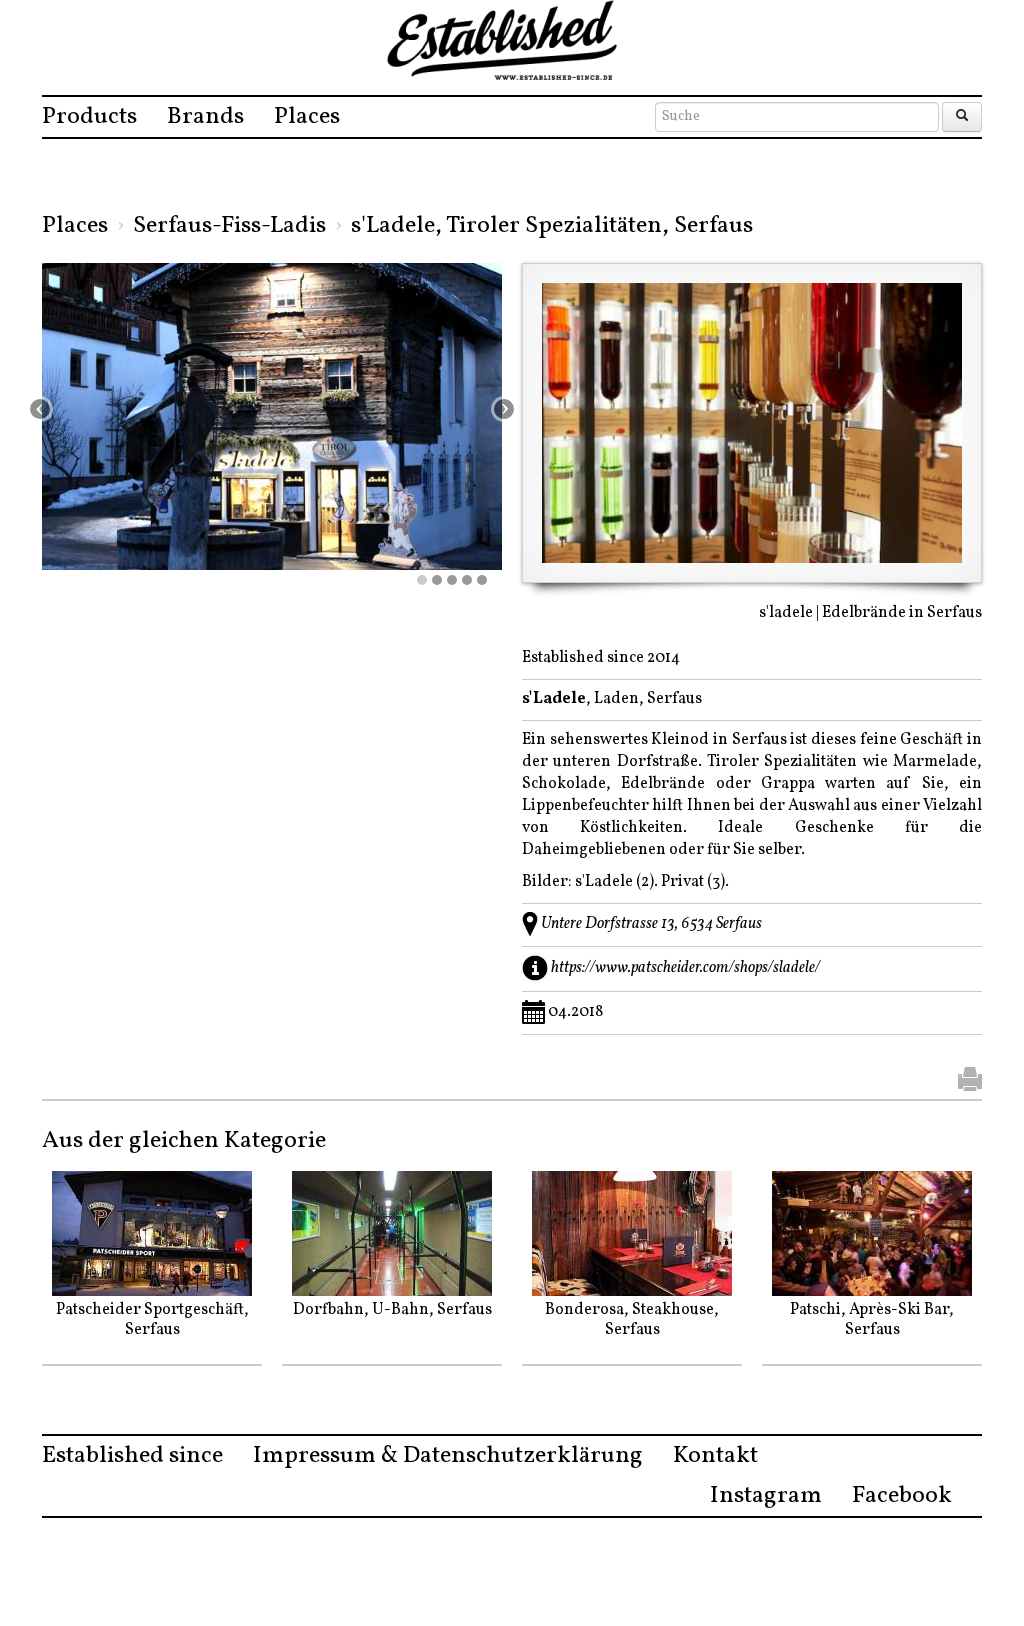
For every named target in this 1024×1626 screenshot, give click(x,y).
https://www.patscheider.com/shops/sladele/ (685, 967)
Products (89, 117)
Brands (205, 117)
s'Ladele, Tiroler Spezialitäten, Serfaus (552, 226)
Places (307, 117)
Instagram (766, 1496)
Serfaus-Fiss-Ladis (229, 226)
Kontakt (715, 1456)
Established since (132, 1456)
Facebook (902, 1496)
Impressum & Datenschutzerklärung (448, 1456)
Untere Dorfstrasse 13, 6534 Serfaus (651, 923)
